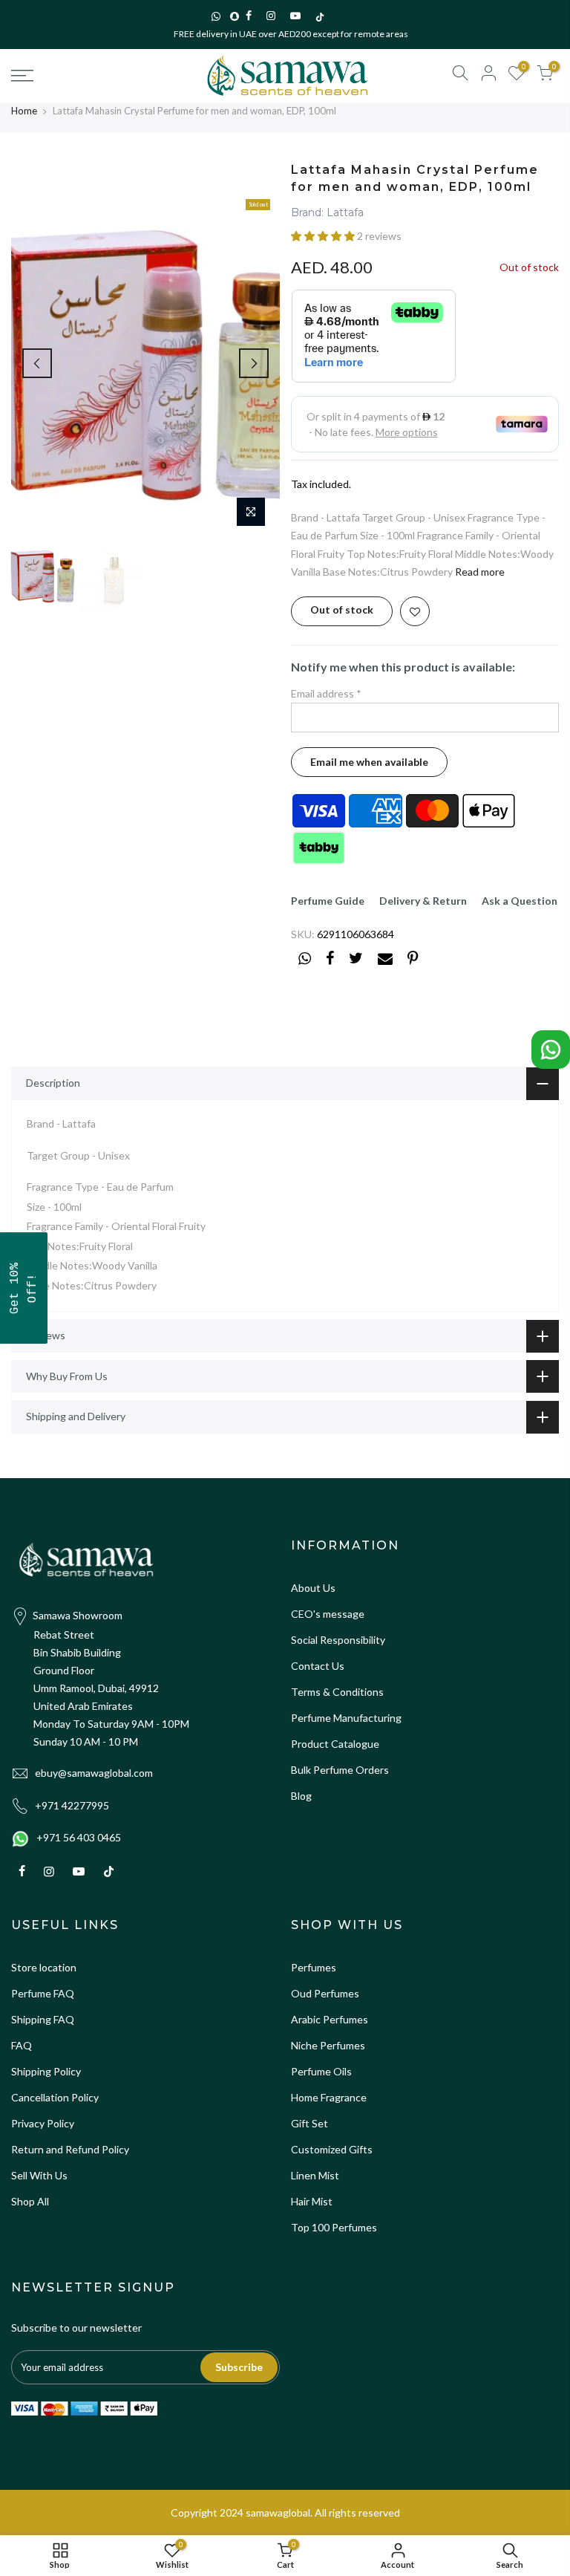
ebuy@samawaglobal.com (94, 1773)
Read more (479, 572)
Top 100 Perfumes (334, 2227)
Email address (326, 693)
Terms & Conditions (337, 1692)
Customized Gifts (332, 2149)
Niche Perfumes (328, 2045)
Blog (301, 1796)
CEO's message (328, 1614)
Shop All (30, 2201)
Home (24, 111)
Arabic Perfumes (330, 2019)
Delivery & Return (423, 901)
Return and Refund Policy (70, 2149)
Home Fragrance (329, 2097)
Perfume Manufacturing (346, 1718)
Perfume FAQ (43, 1993)
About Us (313, 1588)
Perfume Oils (321, 2071)
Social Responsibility (338, 1640)
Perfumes (314, 1967)
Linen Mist (315, 2175)
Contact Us (318, 1666)
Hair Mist (312, 2201)
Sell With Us (39, 2175)
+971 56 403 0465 (79, 1837)
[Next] (254, 363)
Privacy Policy (43, 2123)
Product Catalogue (335, 1744)
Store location (44, 1967)
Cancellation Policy (55, 2097)
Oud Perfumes (325, 1993)
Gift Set (309, 2123)
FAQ (22, 2045)
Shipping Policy (46, 2071)
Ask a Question (520, 901)
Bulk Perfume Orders (340, 1770)
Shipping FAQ (43, 2019)
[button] (324, 236)
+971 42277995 (72, 1805)
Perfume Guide (328, 901)
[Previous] (37, 363)
